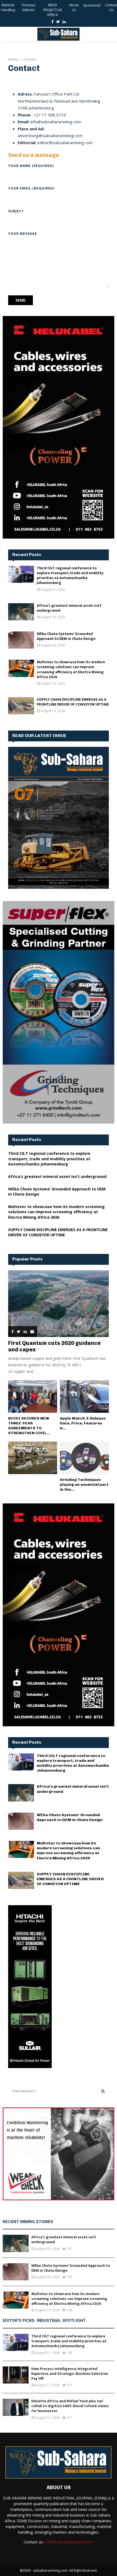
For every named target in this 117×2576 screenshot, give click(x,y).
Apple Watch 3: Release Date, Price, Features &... (83, 1423)
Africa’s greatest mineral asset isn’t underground (69, 608)
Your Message (23, 234)
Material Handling (8, 7)
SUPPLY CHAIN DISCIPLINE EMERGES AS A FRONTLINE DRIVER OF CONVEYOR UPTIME (73, 702)
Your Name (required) (31, 166)
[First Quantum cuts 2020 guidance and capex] (59, 1304)
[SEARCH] (103, 2091)
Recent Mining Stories (28, 2222)
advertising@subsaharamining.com (50, 135)
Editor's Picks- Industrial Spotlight (44, 2321)
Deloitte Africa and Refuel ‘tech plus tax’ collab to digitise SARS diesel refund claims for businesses (70, 2406)
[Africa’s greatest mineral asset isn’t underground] (21, 612)
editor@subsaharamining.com (65, 143)
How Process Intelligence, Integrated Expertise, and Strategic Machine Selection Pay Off (70, 2374)
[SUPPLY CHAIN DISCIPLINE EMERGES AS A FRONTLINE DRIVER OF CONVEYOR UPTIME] (21, 706)
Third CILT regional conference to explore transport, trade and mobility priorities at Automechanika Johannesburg (70, 576)
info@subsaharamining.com (55, 122)
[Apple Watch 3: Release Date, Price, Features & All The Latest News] (84, 1396)
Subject (16, 211)
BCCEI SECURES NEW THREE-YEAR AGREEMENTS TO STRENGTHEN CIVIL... (29, 1426)
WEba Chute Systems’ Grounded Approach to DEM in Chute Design (66, 636)
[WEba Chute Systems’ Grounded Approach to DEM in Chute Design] (21, 640)
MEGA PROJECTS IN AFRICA (53, 10)
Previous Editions (28, 7)
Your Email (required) (31, 188)
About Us (74, 7)
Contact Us (111, 7)
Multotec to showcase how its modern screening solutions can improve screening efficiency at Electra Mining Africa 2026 (71, 669)
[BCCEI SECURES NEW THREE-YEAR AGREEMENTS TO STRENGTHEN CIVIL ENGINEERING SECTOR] (33, 1396)
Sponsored (92, 5)
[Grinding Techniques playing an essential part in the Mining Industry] (84, 1458)
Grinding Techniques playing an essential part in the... (84, 1485)
